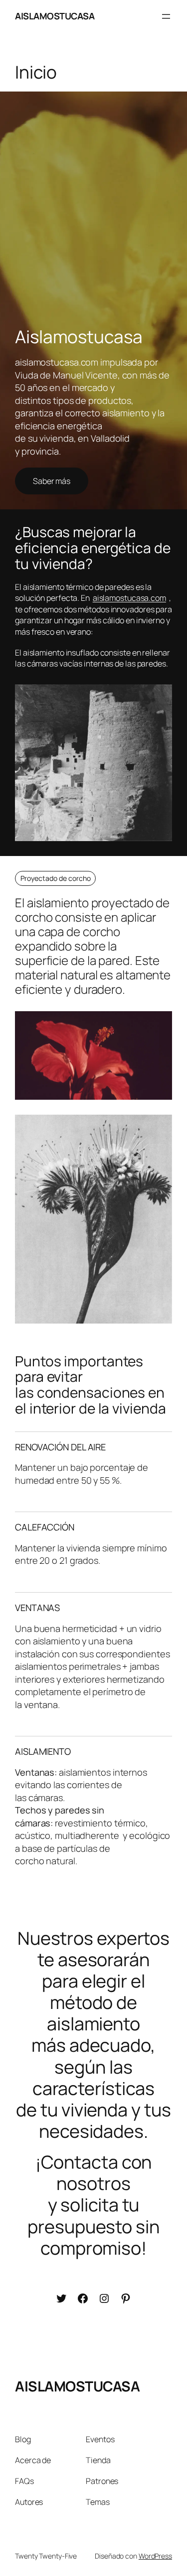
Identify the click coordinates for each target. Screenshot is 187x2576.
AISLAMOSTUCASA (55, 16)
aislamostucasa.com (129, 598)
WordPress (155, 2556)
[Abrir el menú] (166, 16)
